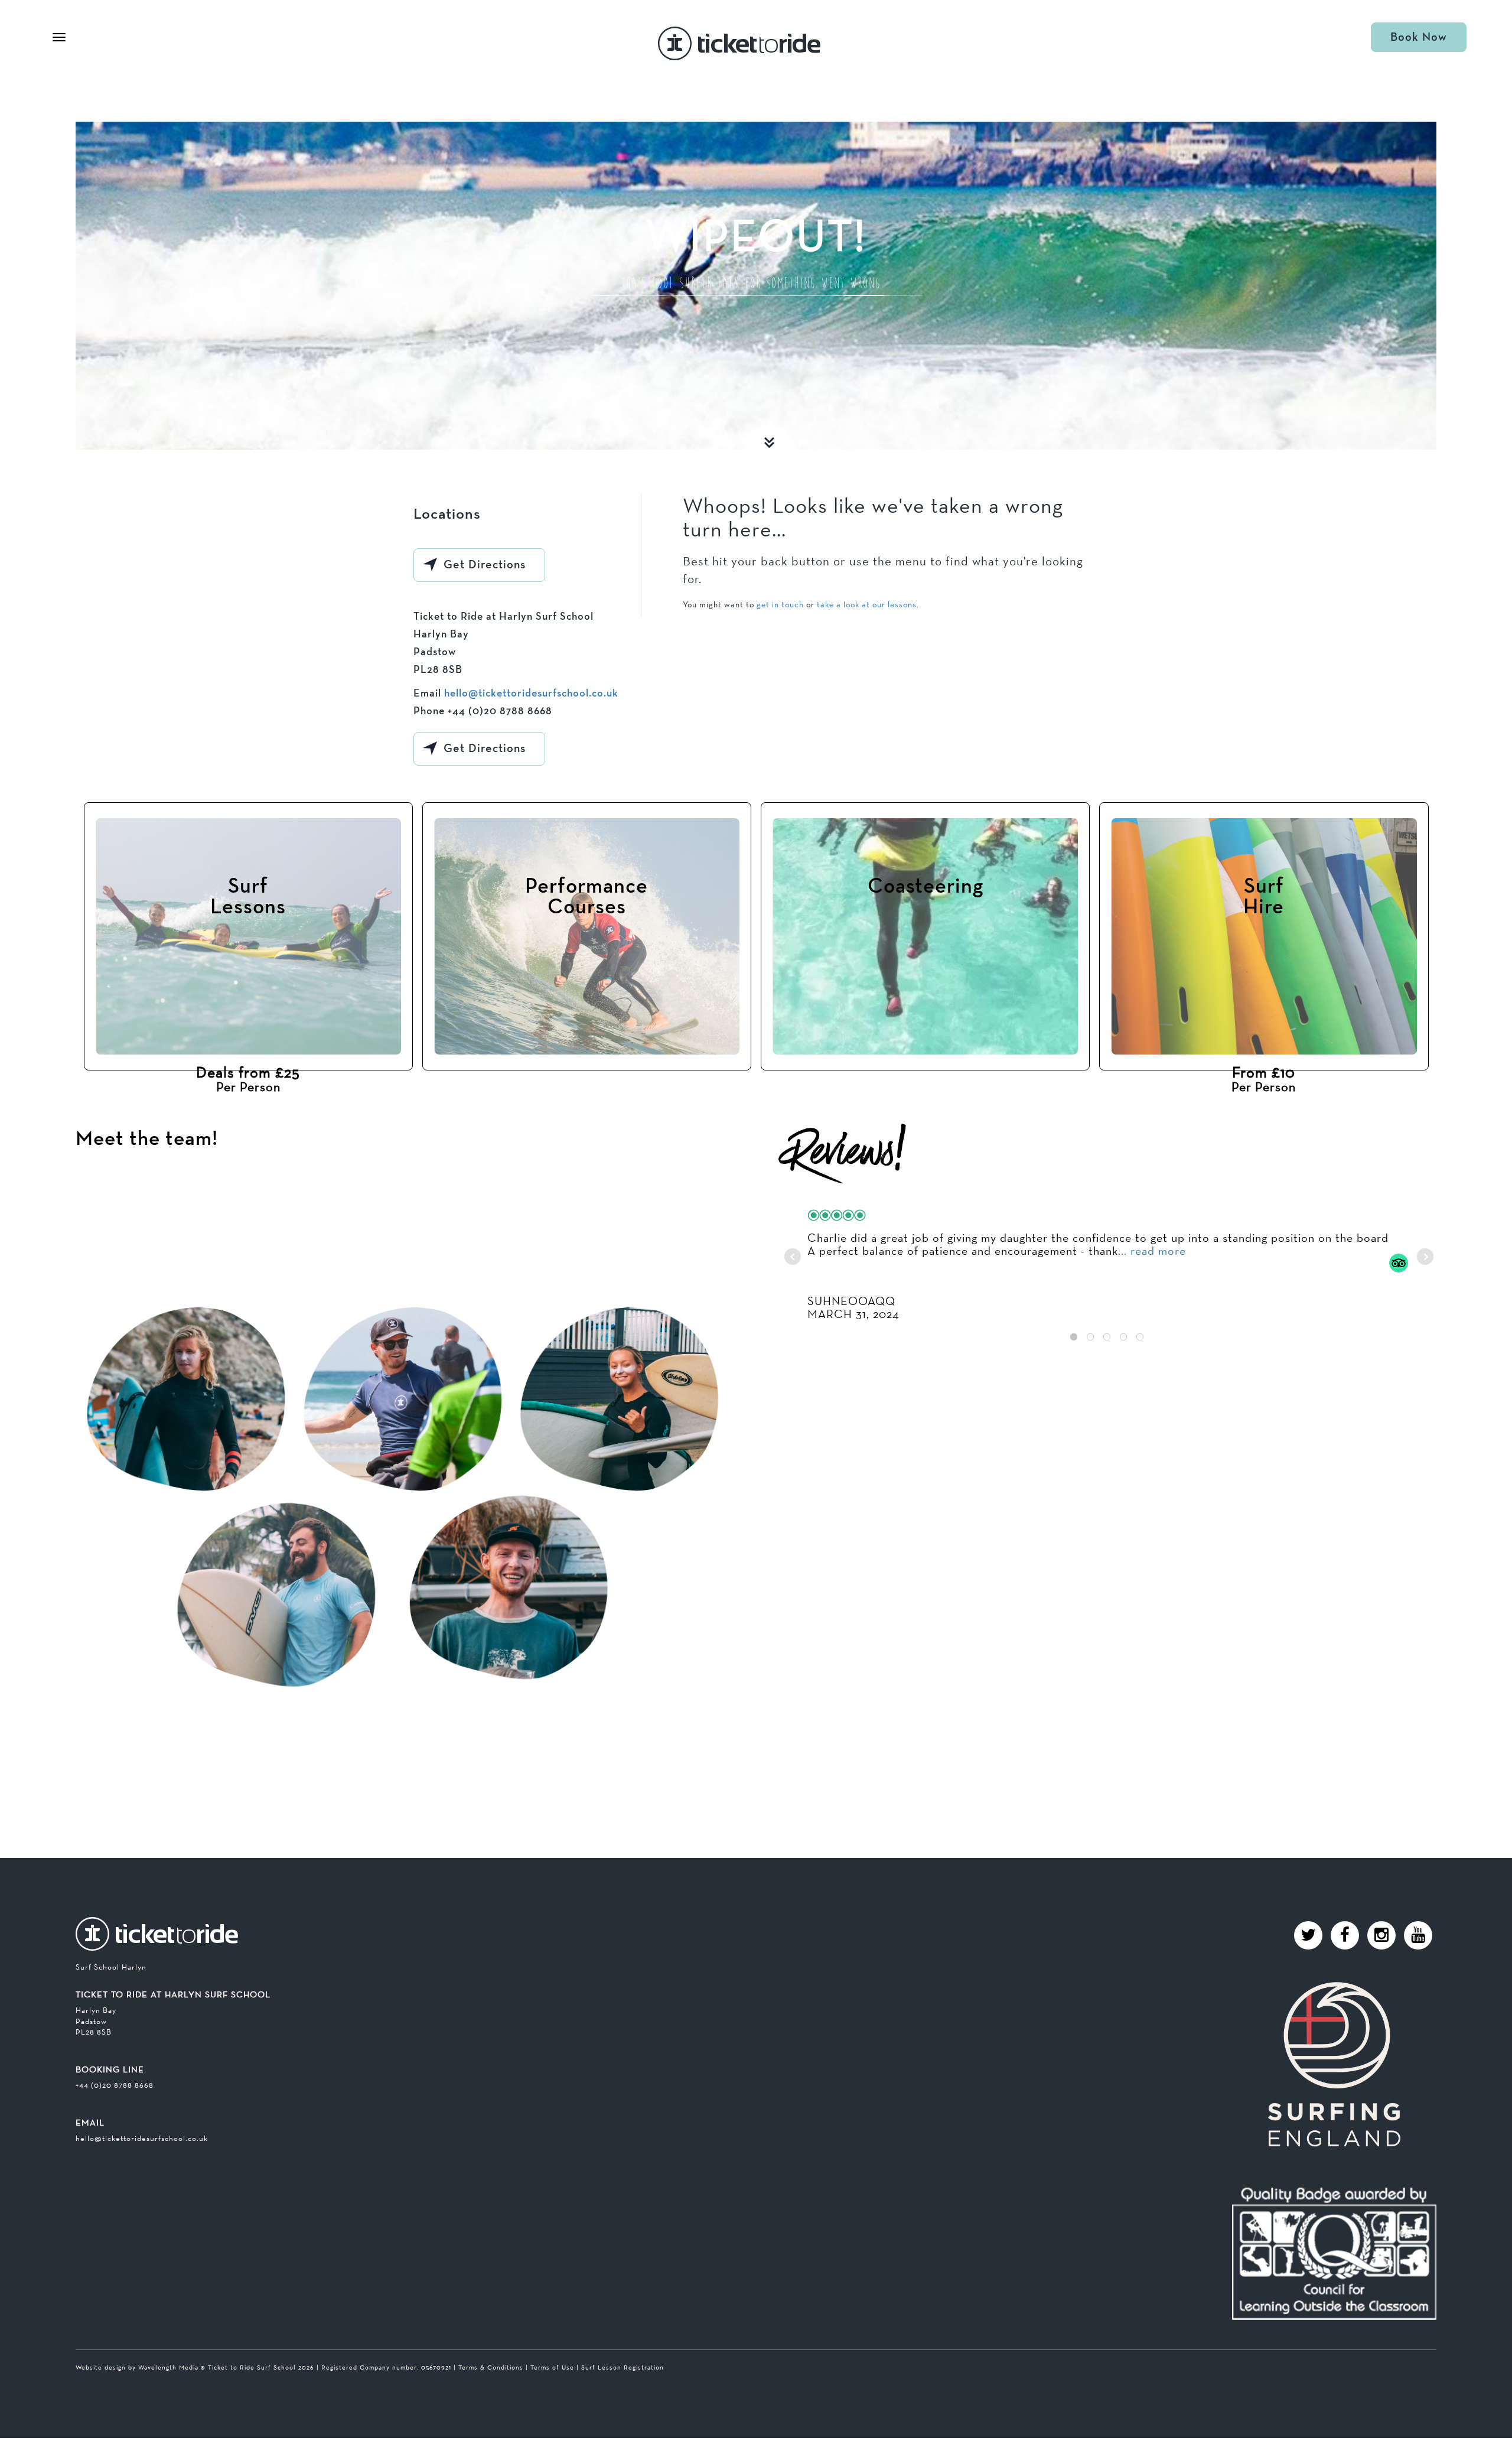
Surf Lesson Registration (623, 2367)
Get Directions (485, 565)
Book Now (1419, 37)
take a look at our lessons (867, 604)
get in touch (780, 604)
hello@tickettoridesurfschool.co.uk (531, 694)
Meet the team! (147, 1139)
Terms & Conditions (491, 2367)
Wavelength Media (168, 2367)
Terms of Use (552, 2367)
